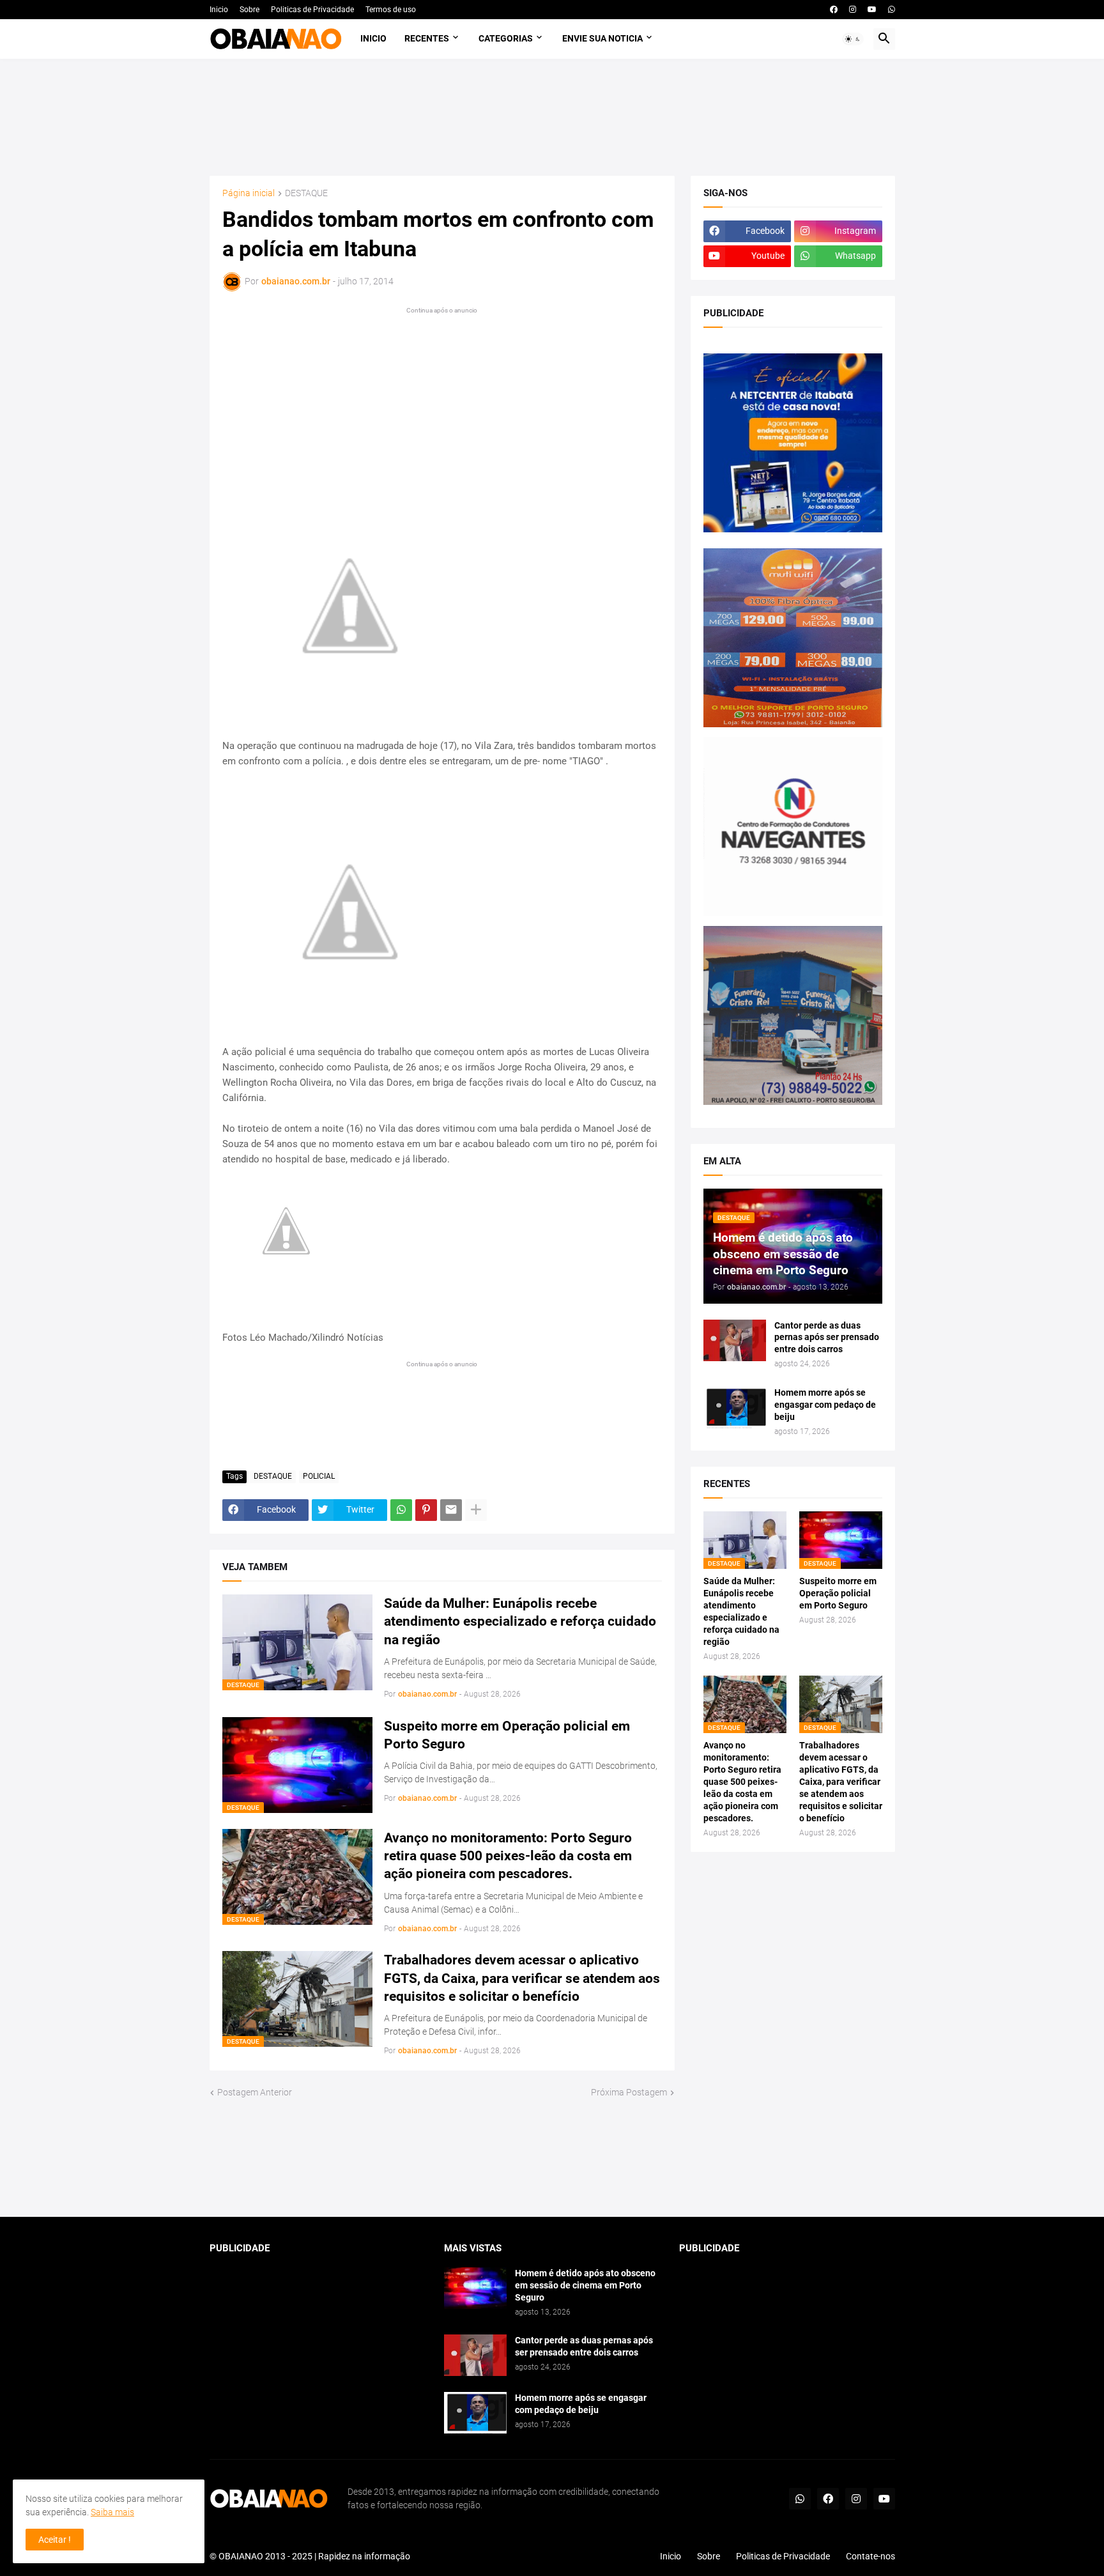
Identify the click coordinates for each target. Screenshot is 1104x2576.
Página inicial (249, 193)
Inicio (219, 10)
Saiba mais (112, 2512)
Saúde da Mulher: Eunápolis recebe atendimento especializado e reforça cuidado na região (520, 1622)
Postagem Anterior (255, 2092)
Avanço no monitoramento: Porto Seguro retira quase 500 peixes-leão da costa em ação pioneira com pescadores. (508, 1856)
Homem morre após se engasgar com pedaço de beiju (825, 1405)
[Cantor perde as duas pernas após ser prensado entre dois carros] (735, 1340)
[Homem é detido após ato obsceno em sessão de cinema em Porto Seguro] (475, 2288)
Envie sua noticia (602, 38)
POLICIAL (319, 1476)
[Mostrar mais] (476, 1510)
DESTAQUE (306, 193)
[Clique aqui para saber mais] (552, 2158)
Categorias (506, 38)
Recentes (427, 38)
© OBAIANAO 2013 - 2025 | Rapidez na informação (310, 2556)
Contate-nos (870, 2556)
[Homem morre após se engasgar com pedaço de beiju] (735, 1408)
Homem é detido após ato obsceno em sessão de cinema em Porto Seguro (585, 2285)
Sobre (249, 10)
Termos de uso (391, 10)
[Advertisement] (552, 117)
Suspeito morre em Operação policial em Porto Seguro (507, 1735)
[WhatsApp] (401, 1510)
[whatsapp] (892, 10)
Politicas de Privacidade (312, 10)
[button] (853, 39)
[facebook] (834, 10)
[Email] (451, 1510)
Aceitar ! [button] (55, 2540)
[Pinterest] (426, 1510)
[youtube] (872, 10)
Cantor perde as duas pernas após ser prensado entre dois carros (827, 1338)
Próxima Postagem (629, 2092)
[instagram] (853, 10)
